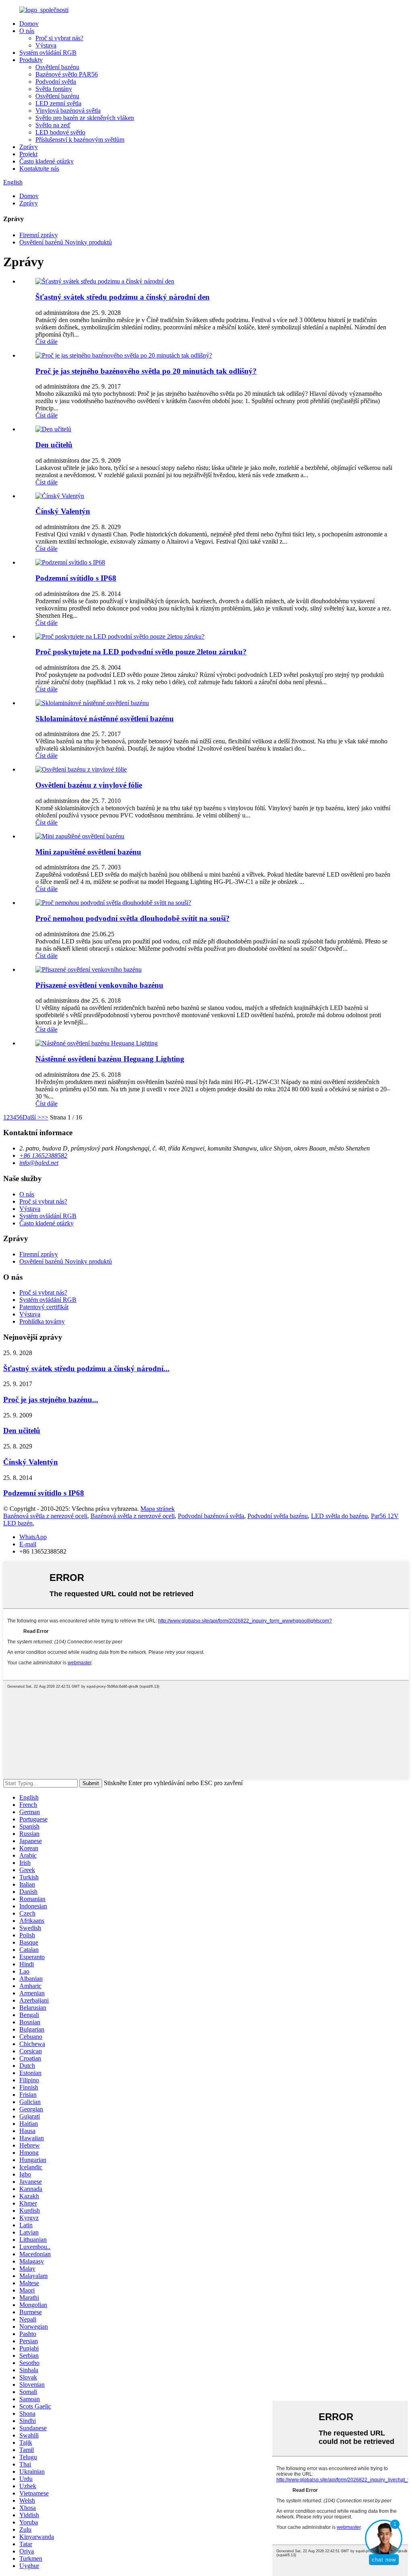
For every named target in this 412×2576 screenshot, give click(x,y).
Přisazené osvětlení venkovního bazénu (99, 985)
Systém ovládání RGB (48, 53)
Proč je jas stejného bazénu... (51, 1400)
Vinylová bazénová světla (68, 111)
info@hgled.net (39, 1163)
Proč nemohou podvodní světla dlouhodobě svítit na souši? (133, 918)
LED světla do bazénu (339, 1516)
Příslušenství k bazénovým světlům (80, 140)
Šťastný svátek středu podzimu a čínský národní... (86, 1369)
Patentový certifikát (44, 1307)
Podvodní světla (56, 82)
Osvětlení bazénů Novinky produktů (66, 242)
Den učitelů (54, 445)
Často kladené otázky (46, 161)
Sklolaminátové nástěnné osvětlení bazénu (105, 719)
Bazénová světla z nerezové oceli (45, 1516)
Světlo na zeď (53, 125)
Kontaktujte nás (39, 169)
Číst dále (46, 342)
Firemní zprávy (39, 235)
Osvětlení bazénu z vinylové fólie (89, 785)
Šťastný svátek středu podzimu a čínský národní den (123, 297)
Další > (32, 1117)
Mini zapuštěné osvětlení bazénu (88, 852)
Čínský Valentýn (63, 511)
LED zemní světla (58, 103)
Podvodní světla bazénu (278, 1516)
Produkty (31, 60)
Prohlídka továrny (42, 1321)
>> (45, 1117)
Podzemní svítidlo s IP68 (76, 578)
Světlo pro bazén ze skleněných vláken (85, 118)
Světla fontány (54, 89)
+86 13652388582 (43, 1156)
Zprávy (29, 147)
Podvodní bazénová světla (211, 1516)
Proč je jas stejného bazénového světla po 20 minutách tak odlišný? (146, 371)
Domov (29, 24)
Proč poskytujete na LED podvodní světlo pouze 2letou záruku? (141, 652)
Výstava (46, 45)
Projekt (28, 154)
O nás (27, 31)
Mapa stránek (158, 1509)
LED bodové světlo (60, 132)
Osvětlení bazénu (57, 67)
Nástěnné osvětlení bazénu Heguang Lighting (110, 1059)
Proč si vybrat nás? (59, 38)
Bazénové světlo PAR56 (67, 74)
